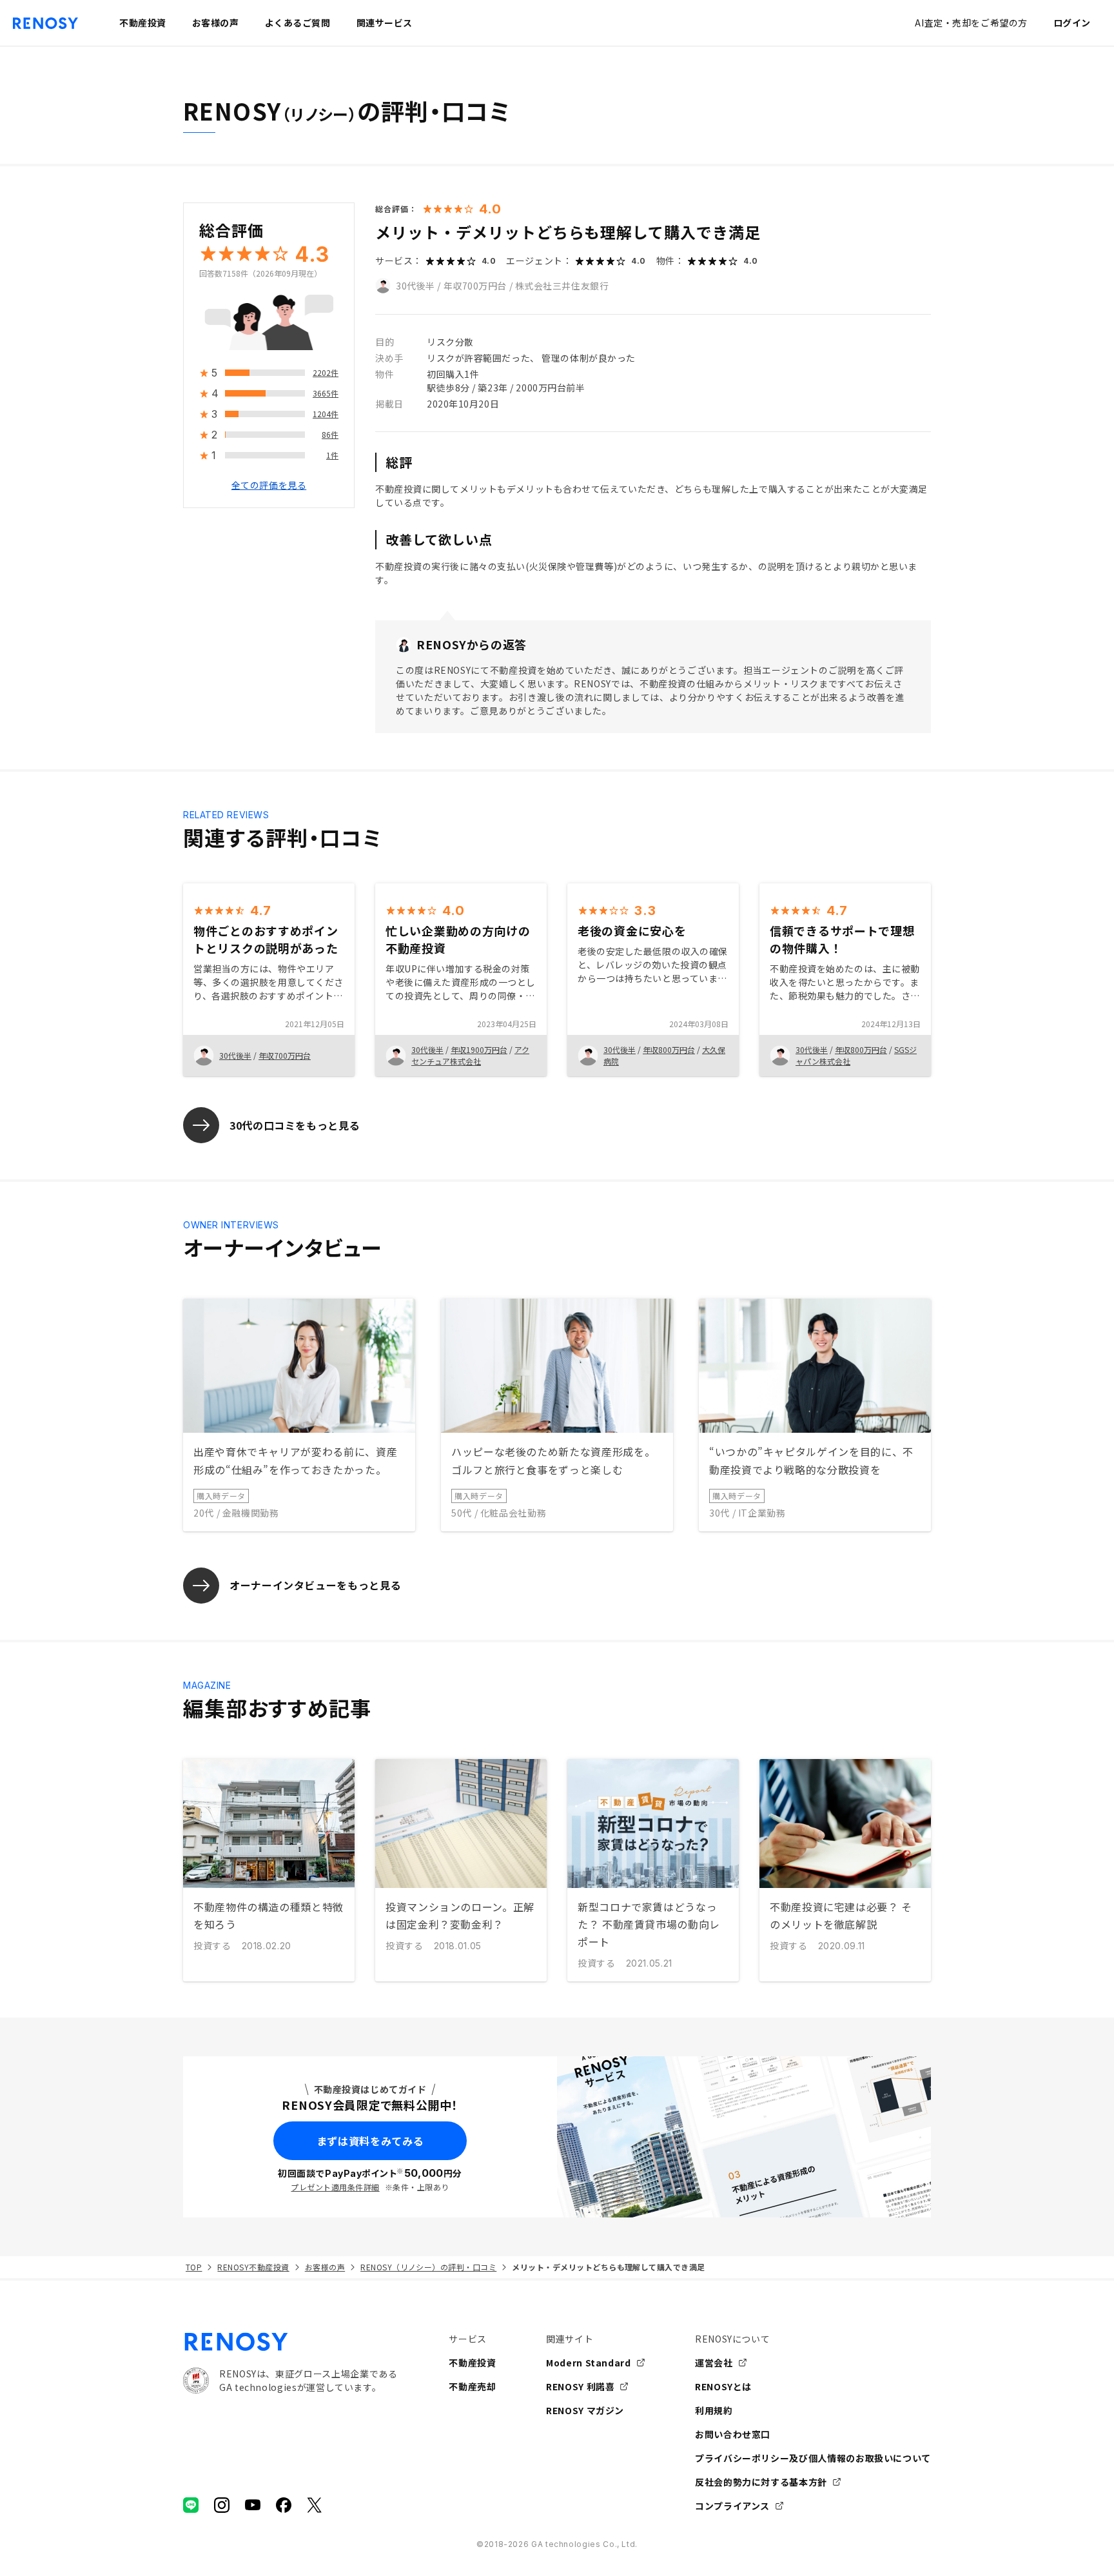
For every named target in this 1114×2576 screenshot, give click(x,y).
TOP (194, 2267)
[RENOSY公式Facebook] (284, 2505)
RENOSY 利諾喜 (580, 2386)
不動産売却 (472, 2386)
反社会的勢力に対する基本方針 (761, 2482)
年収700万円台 (475, 286)
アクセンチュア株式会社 (470, 1055)
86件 (330, 435)
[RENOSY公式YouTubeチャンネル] (253, 2505)
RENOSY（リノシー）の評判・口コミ (428, 2267)
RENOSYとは (723, 2386)
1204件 (326, 414)
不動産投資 (472, 2363)
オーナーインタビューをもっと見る (315, 1585)
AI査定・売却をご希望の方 (971, 23)
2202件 (326, 373)
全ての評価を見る (269, 486)
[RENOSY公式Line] (191, 2505)
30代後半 (415, 286)
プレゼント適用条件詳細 (335, 2187)
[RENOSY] (290, 2342)
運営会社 (714, 2363)
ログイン (1072, 23)
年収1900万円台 (479, 1049)
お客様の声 (325, 2267)
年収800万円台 (669, 1049)
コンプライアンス (732, 2506)
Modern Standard (589, 2363)
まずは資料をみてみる (370, 2141)
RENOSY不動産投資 (253, 2267)
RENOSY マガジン (585, 2410)
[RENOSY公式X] (315, 2505)
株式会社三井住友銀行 (562, 286)
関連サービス (385, 23)
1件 (332, 456)
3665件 (326, 394)
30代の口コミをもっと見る (295, 1125)
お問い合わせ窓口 (733, 2434)
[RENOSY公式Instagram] (222, 2505)
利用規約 (714, 2410)
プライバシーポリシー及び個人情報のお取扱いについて (813, 2458)
